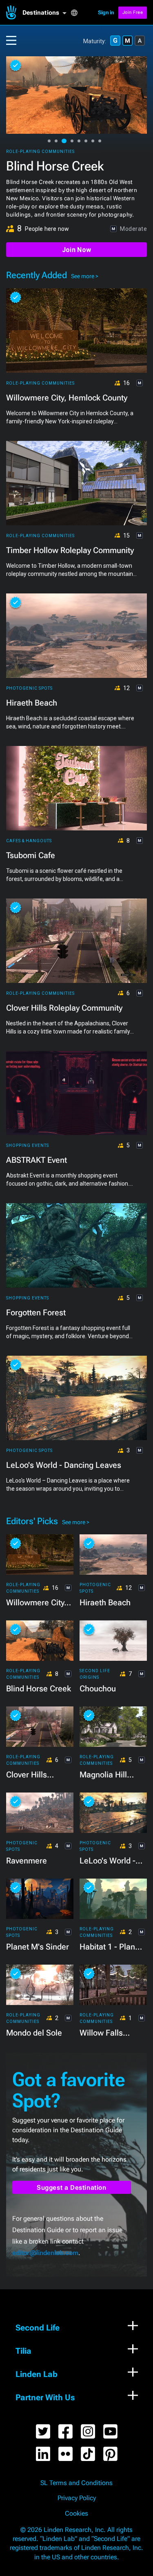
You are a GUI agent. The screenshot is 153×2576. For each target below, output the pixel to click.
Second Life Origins (95, 1674)
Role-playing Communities (40, 152)
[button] (47, 13)
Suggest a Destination (72, 2188)
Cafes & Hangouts (29, 841)
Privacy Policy (77, 2498)
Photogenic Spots (29, 688)
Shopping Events (28, 1145)
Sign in (106, 12)
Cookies (76, 2514)
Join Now (76, 250)
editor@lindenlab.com (45, 2253)
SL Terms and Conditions (76, 2483)
